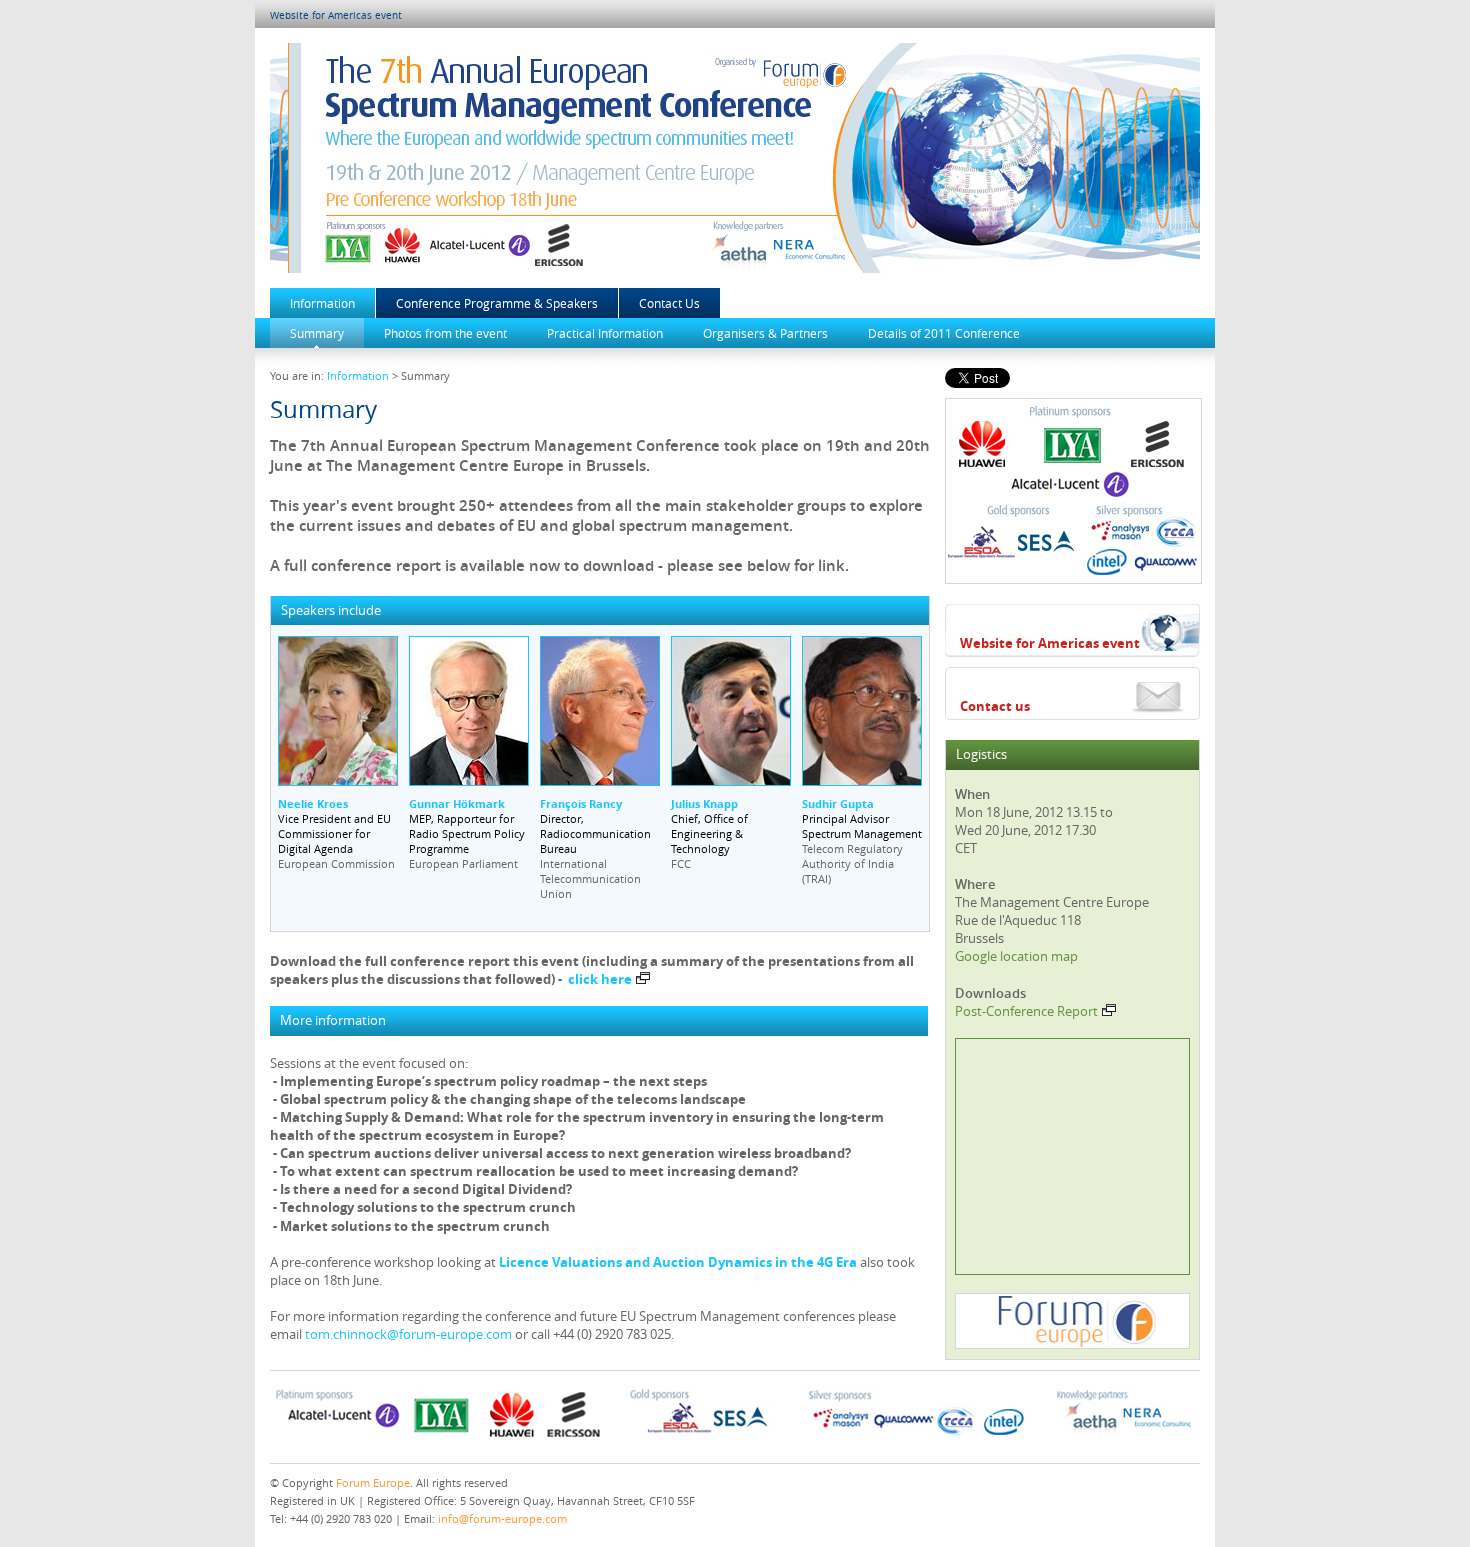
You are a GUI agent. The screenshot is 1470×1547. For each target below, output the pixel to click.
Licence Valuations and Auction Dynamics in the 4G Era (678, 1262)
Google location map (1016, 956)
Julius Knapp (704, 803)
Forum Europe (373, 1482)
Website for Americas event (336, 15)
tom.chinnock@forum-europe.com (408, 1334)
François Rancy (581, 803)
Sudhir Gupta (838, 803)
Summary (317, 333)
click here (600, 979)
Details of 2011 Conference (944, 333)
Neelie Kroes (313, 803)
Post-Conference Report (1026, 1011)
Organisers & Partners (765, 333)
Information (322, 303)
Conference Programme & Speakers (497, 303)
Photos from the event (445, 333)
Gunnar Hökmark (457, 803)
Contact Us (669, 303)
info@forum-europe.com (502, 1518)
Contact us (995, 706)
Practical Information (605, 333)
